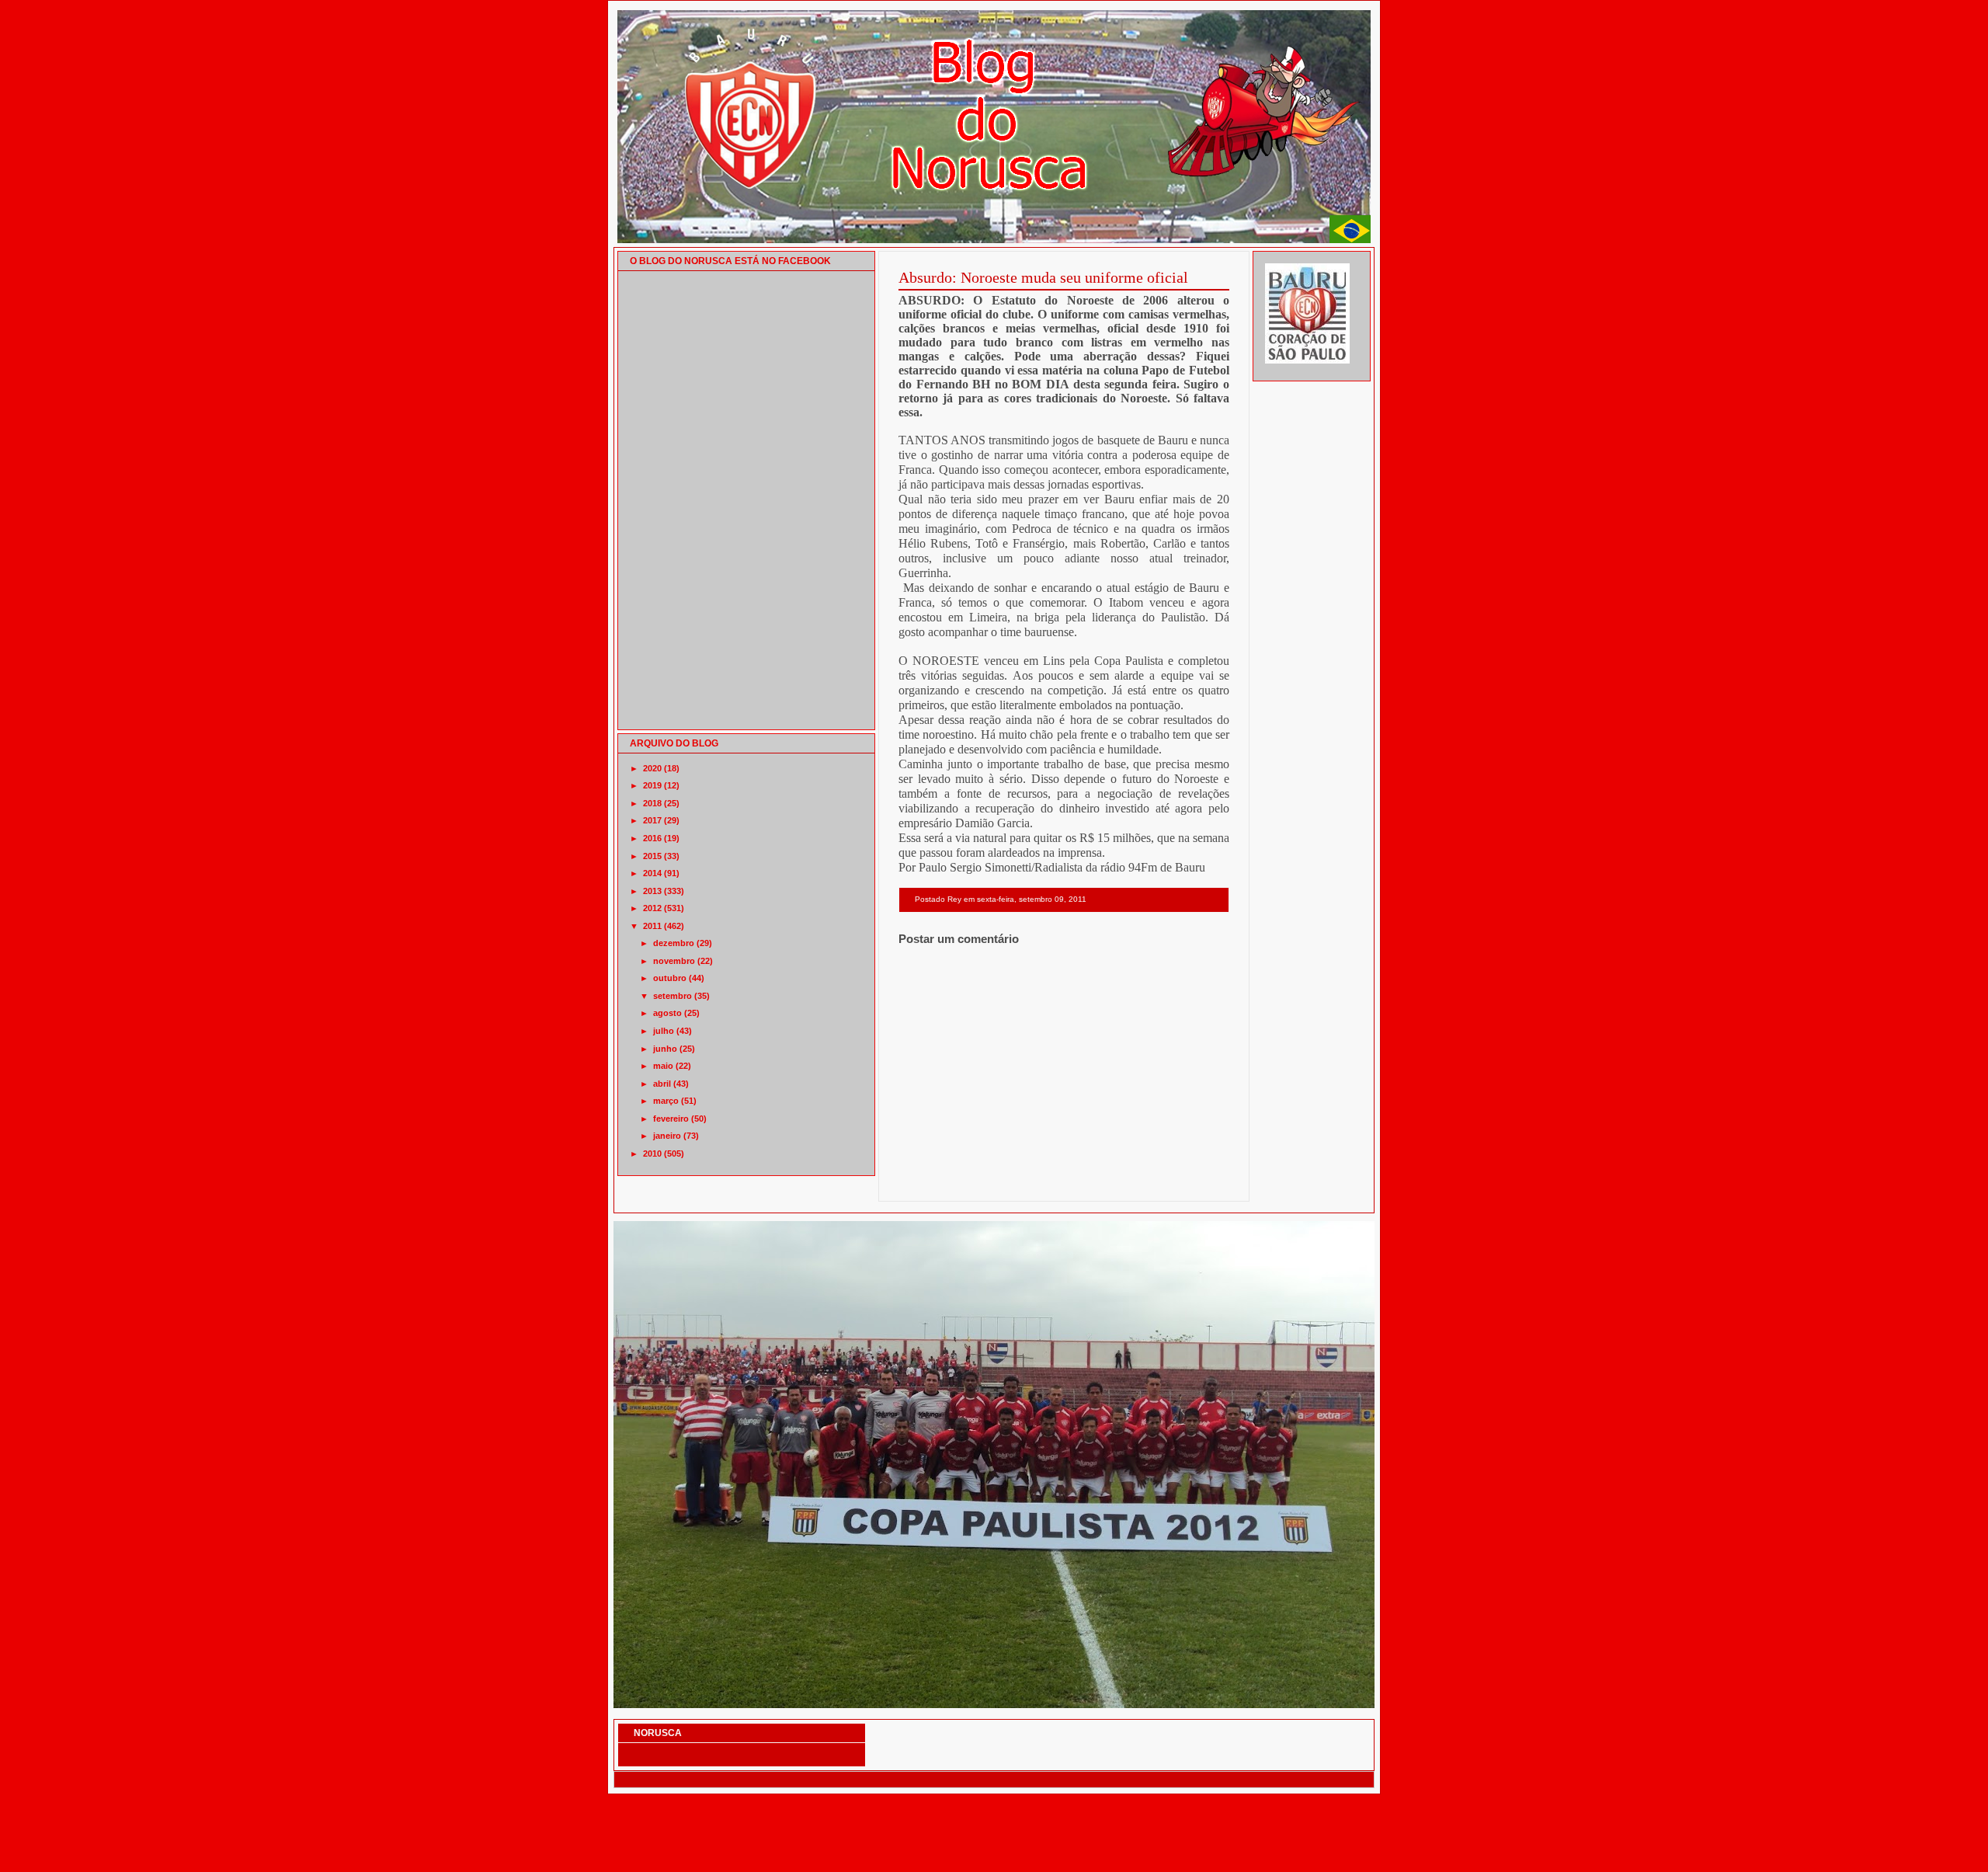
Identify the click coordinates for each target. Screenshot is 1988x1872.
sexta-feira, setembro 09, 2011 (1032, 899)
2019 (652, 785)
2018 (652, 803)
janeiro (667, 1136)
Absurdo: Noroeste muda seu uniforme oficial (1043, 277)
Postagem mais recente (941, 1181)
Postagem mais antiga (1189, 1181)
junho (665, 1049)
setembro (673, 996)
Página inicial (1067, 1181)
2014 (652, 873)
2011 (652, 926)
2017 (652, 820)
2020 (652, 768)
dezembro (674, 943)
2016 (652, 838)
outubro (670, 978)
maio (663, 1066)
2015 (652, 856)
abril (662, 1084)
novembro (674, 961)
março (666, 1101)
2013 (652, 891)
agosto (667, 1013)
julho (664, 1031)
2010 (652, 1153)
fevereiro (671, 1119)
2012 (652, 908)
